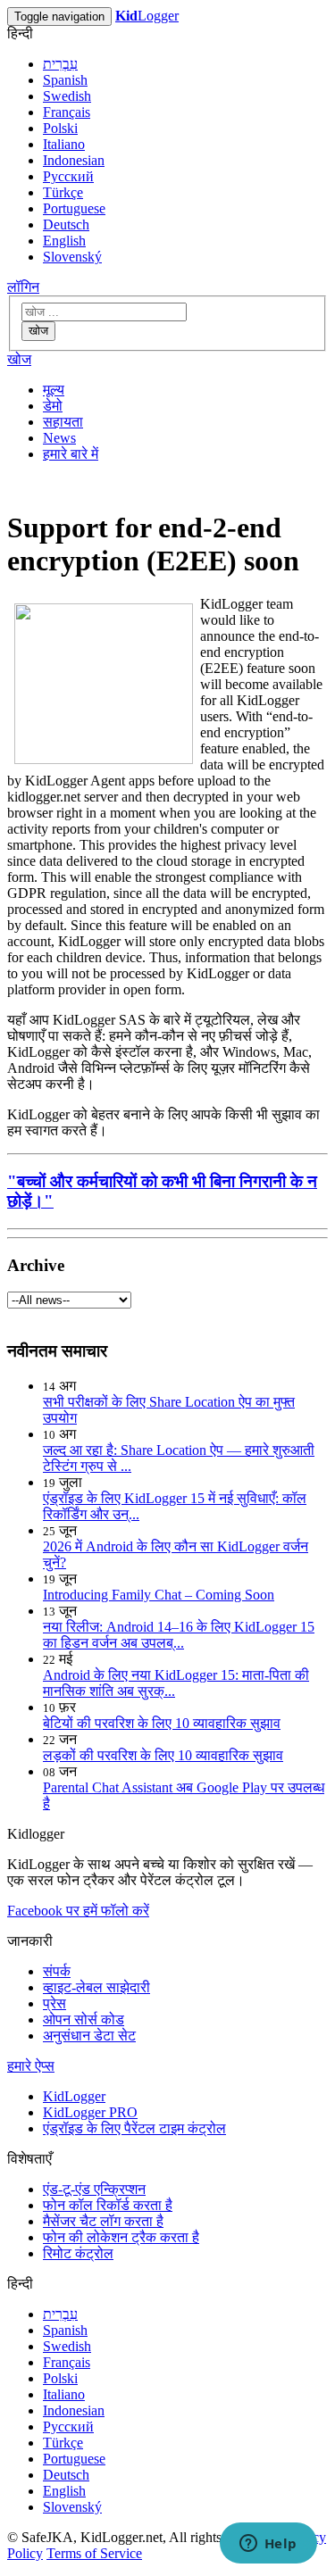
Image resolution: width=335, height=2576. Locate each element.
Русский (68, 176)
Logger (147, 16)
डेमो (53, 406)
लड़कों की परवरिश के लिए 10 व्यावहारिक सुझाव (163, 1755)
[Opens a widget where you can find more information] (268, 2545)
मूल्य (54, 390)
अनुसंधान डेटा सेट (89, 2036)
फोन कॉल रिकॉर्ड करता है (108, 2205)
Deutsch (66, 224)
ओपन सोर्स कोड (84, 2019)
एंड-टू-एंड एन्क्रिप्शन (94, 2189)
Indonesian (74, 160)
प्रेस (54, 2003)
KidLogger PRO (90, 2112)
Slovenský (72, 257)
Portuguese (74, 208)
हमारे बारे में (71, 454)
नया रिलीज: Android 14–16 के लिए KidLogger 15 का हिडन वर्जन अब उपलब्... (179, 1635)
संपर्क (57, 1971)
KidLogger (74, 2096)
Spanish (65, 80)
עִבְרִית (60, 64)
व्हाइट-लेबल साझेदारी (96, 1987)
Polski (60, 128)
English (64, 241)
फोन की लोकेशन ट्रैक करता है (121, 2237)
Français (67, 112)
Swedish (67, 96)
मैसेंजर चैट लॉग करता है (103, 2221)
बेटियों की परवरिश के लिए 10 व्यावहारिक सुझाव (162, 1723)
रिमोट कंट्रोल (78, 2253)
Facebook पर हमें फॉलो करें (78, 1911)
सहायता (63, 422)
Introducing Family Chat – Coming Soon (159, 1595)
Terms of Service (94, 2553)
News (59, 438)
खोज (38, 331)
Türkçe (63, 192)
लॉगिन (23, 287)
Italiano (64, 144)
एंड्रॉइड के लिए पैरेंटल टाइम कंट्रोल (134, 2128)
